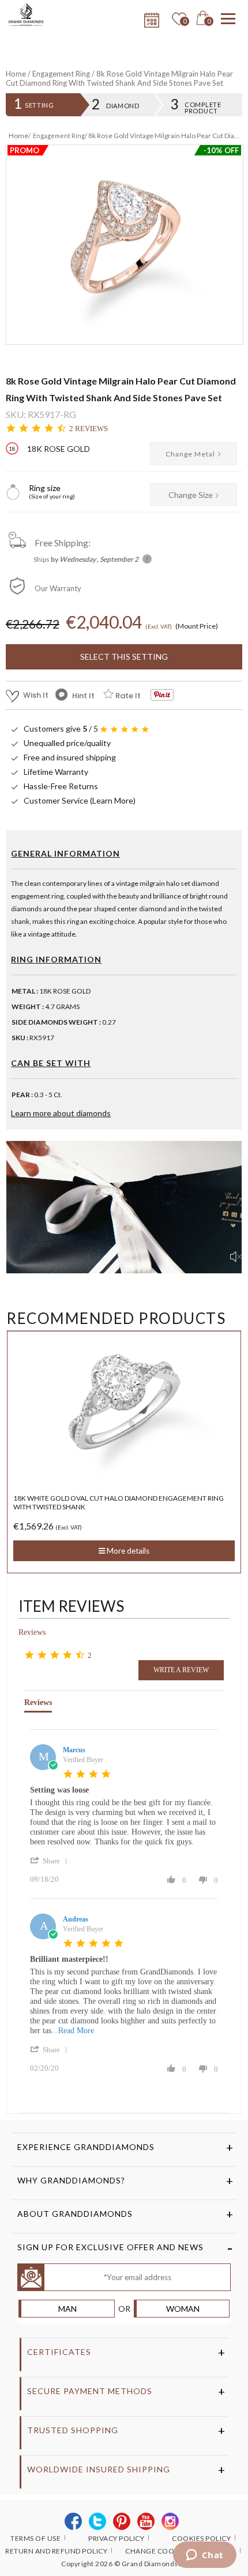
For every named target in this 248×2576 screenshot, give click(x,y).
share (51, 1861)
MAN (67, 2309)
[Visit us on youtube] (146, 2522)
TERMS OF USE (35, 2538)
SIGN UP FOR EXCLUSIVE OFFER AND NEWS (110, 2247)
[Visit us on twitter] (98, 2522)
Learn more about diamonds (61, 1113)
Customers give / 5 (61, 728)
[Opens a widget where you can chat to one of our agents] (204, 2556)
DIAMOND (123, 105)
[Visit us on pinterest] (122, 2522)
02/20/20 (44, 2068)
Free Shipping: (63, 543)
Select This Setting (124, 657)
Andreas (76, 1919)
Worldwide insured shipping (99, 2469)
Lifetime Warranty (56, 772)
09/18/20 (44, 1879)
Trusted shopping (73, 2430)
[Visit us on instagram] (170, 2522)
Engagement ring (61, 74)
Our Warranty (58, 588)
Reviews (32, 1632)
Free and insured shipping (70, 757)
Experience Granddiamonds (86, 2147)
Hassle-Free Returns (61, 786)
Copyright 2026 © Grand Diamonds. (121, 2564)
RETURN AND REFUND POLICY (56, 2551)
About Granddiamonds (75, 2214)
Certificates (59, 2352)
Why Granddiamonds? (71, 2180)
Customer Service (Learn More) (80, 800)
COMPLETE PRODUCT (203, 107)
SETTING (40, 105)
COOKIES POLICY (201, 2538)
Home (16, 74)
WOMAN (183, 2309)
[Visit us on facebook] (74, 2522)
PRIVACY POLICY (116, 2538)
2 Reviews (89, 429)
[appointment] (150, 17)
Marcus (74, 1750)
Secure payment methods (90, 2391)
